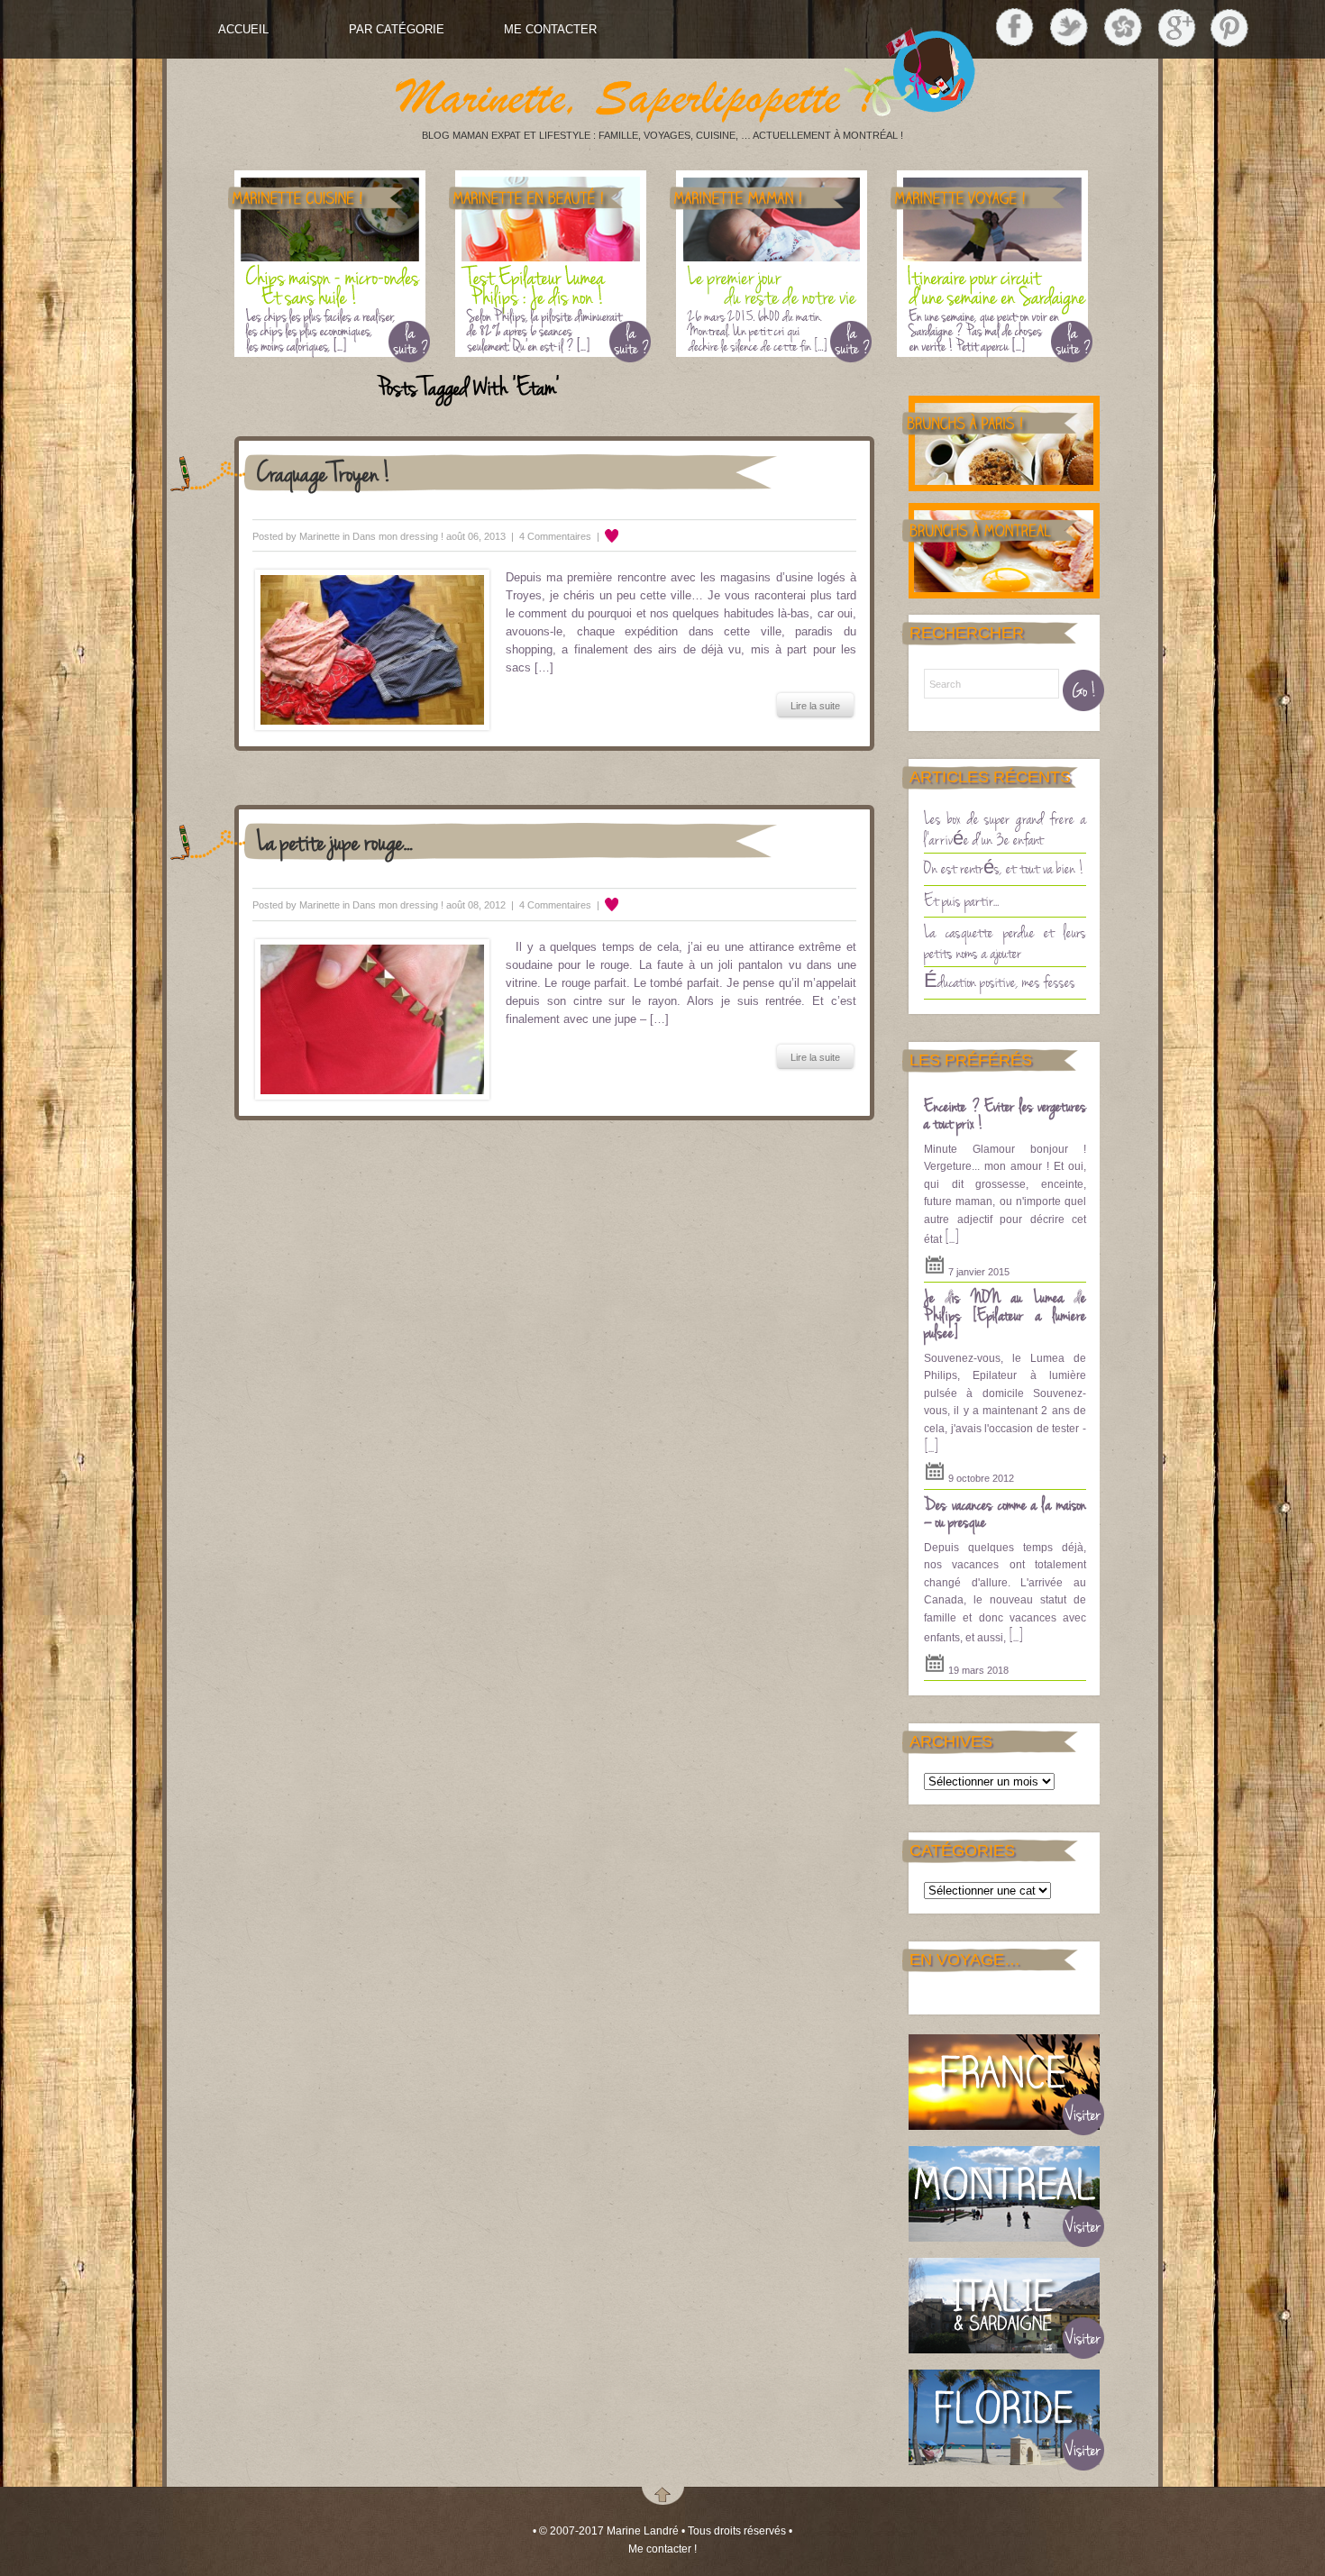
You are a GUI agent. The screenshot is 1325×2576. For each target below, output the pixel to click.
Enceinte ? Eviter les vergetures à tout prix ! (1005, 1114)
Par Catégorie (397, 29)
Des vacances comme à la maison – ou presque (1005, 1512)
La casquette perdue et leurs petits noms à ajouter (1005, 941)
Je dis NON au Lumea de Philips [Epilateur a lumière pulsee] (1005, 1314)
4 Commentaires (555, 536)
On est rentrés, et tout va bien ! (1004, 867)
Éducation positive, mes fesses (1000, 981)
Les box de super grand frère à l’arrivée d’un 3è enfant (1005, 828)
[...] (952, 1237)
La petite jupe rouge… (335, 840)
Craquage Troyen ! (324, 472)
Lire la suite (815, 706)
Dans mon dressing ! (398, 536)
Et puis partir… (961, 900)
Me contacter (550, 29)
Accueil (243, 29)
